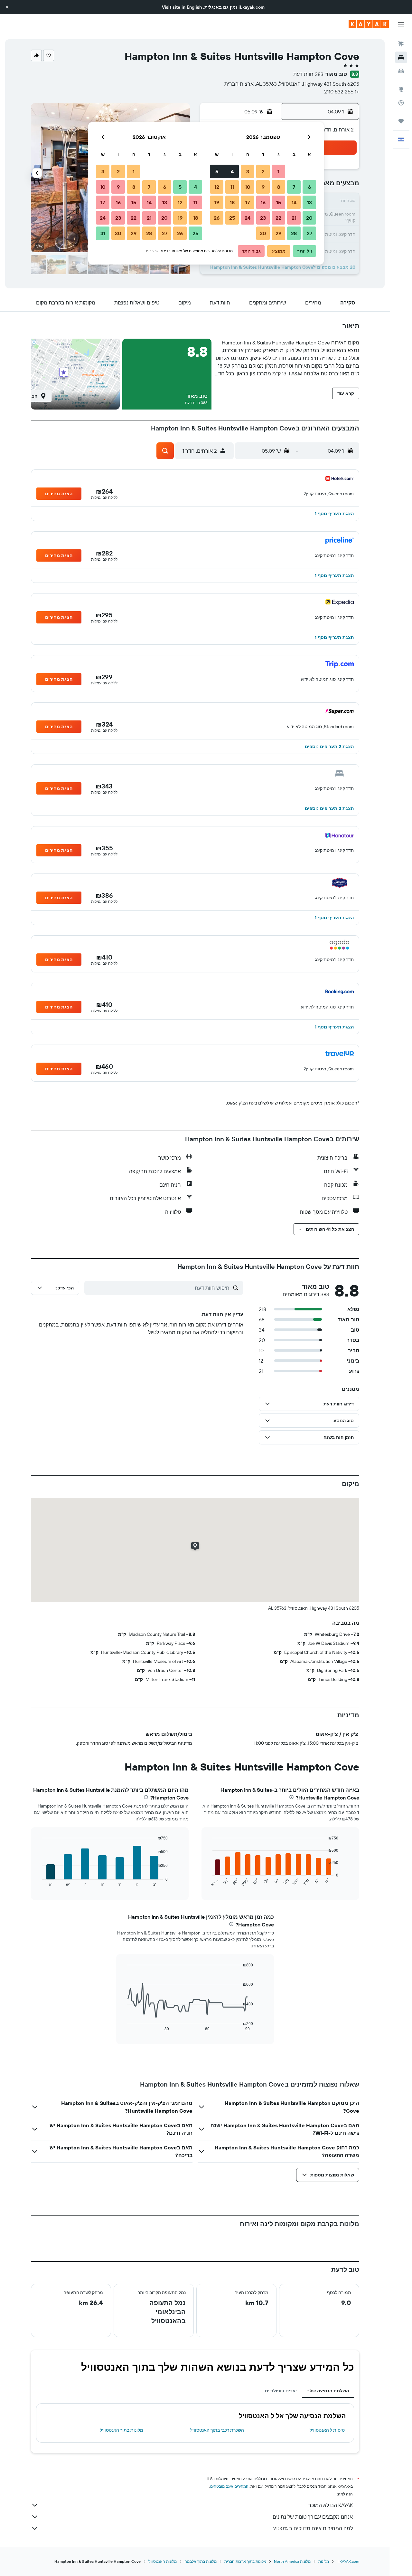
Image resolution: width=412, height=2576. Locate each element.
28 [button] (294, 233)
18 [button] (232, 202)
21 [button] (294, 218)
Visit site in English (182, 7)
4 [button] (232, 171)
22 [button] (278, 218)
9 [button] (263, 187)
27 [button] (309, 233)
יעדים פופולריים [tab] (281, 2391)
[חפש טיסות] (401, 44)
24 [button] (248, 218)
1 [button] (278, 171)
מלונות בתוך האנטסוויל (122, 2430)
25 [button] (232, 218)
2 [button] (263, 171)
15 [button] (279, 202)
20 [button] (309, 218)
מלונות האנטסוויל (163, 2561)
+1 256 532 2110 (342, 92)
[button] (7, 7)
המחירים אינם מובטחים (229, 2486)
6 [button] (309, 187)
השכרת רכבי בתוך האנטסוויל (217, 2430)
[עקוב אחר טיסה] (401, 103)
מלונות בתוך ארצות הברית (245, 2561)
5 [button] (217, 171)
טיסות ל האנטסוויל (327, 2430)
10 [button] (248, 187)
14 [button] (294, 202)
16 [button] (263, 202)
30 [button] (263, 233)
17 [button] (248, 202)
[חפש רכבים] (401, 71)
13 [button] (309, 202)
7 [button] (294, 187)
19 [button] (217, 202)
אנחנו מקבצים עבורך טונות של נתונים (313, 2517)
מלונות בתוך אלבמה (201, 2561)
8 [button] (279, 187)
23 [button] (263, 218)
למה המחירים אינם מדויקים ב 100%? (313, 2528)
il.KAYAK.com (348, 2561)
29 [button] (278, 233)
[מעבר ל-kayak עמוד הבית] (369, 24)
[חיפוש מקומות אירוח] (401, 57)
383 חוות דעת (308, 74)
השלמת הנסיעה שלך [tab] (328, 2391)
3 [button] (248, 171)
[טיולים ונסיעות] (401, 121)
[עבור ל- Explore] (401, 89)
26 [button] (217, 218)
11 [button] (232, 187)
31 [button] (103, 233)
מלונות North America (292, 2561)
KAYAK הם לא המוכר (331, 2505)
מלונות (324, 2561)
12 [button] (217, 187)
